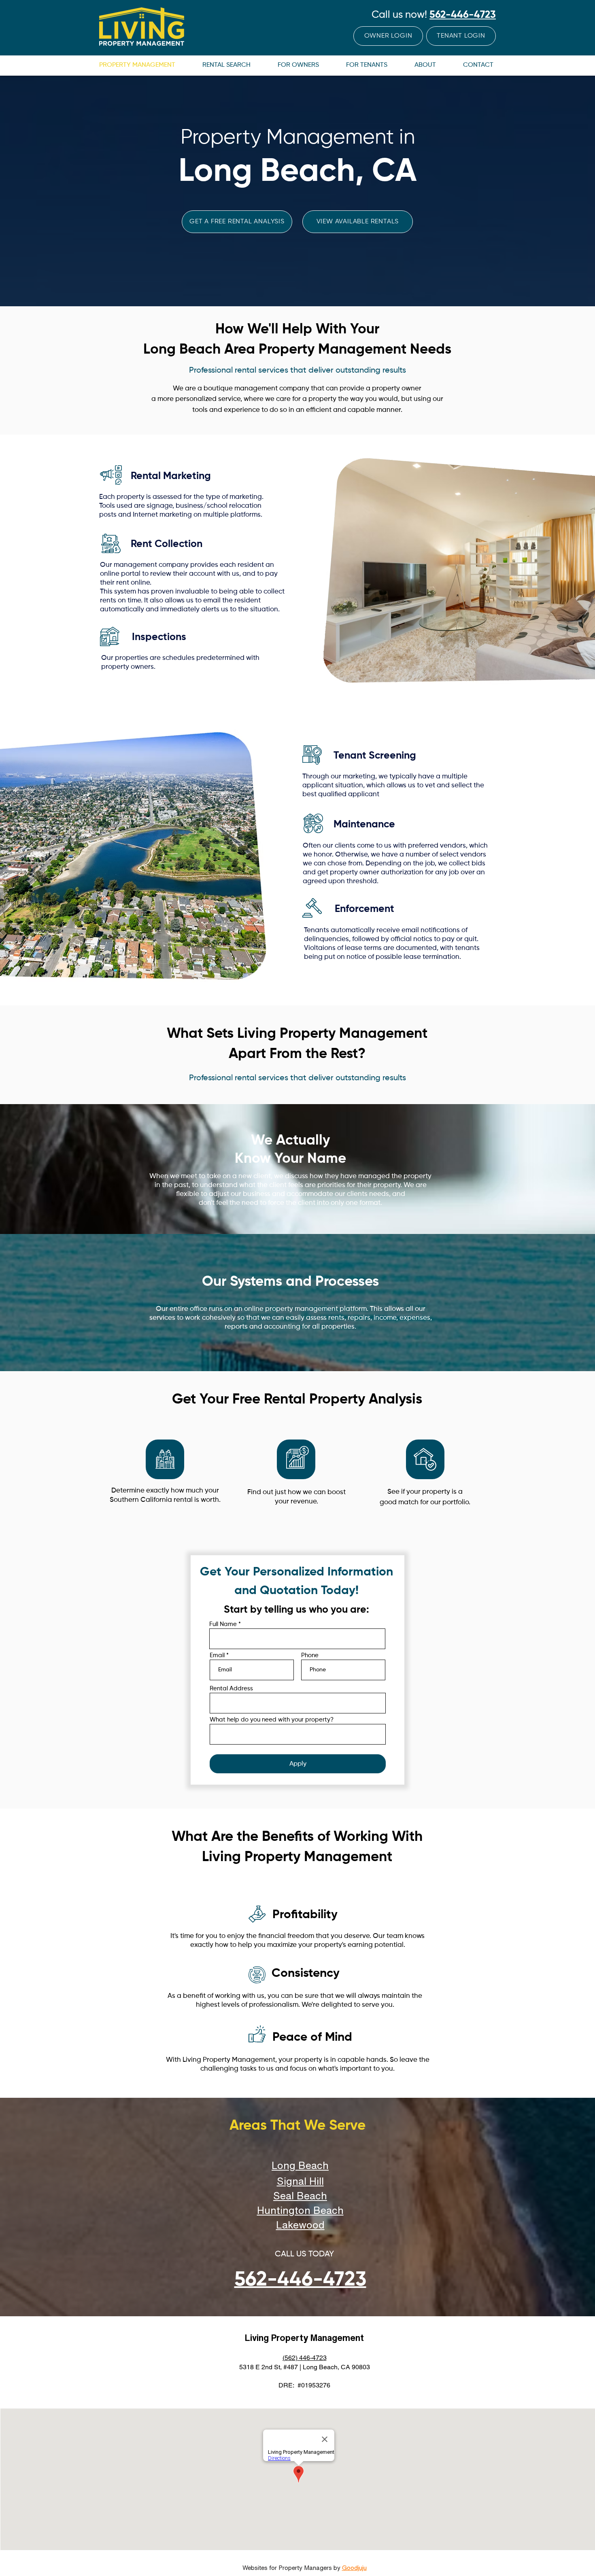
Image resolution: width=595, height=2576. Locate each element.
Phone (310, 1655)
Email (217, 1655)
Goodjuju (354, 2568)
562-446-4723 (463, 15)
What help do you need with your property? (272, 1720)
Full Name (223, 1624)
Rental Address (231, 1689)
